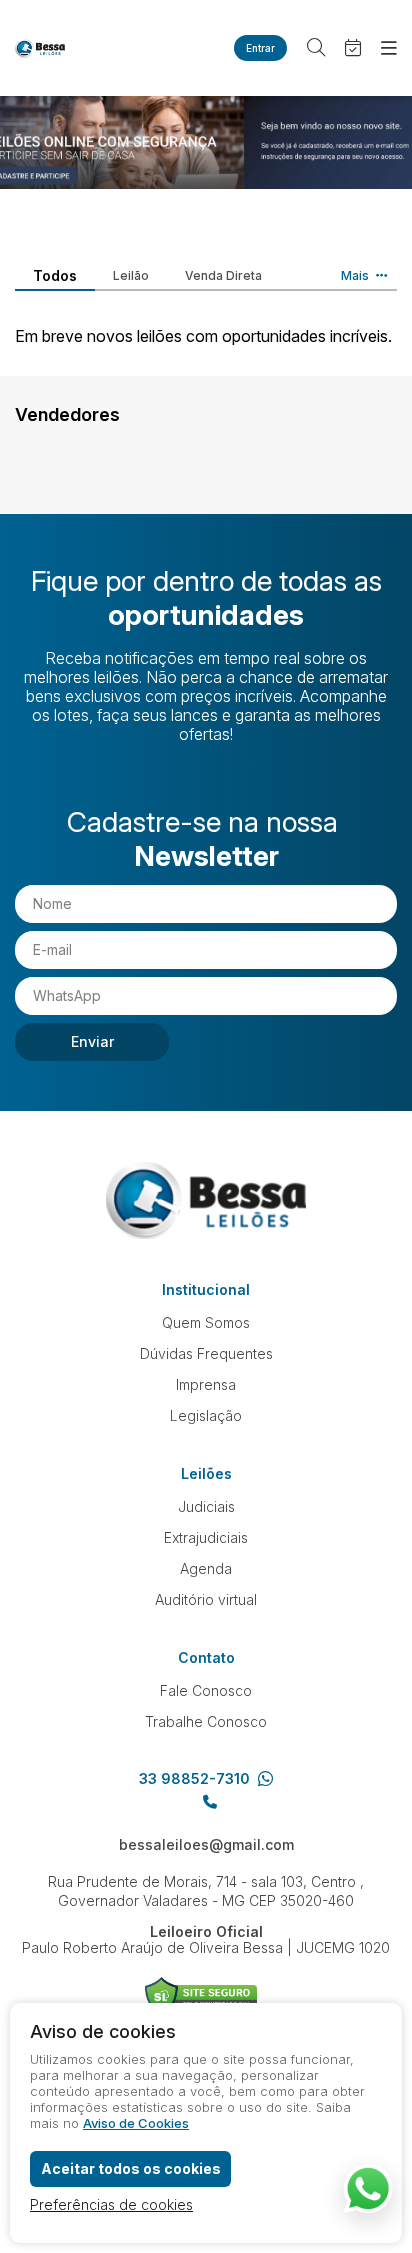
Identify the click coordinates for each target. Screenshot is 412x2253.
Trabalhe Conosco (206, 1721)
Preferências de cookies (111, 2204)
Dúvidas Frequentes (206, 1353)
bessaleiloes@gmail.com (206, 1845)
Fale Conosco (206, 1690)
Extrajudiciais (206, 1537)
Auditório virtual (206, 1599)
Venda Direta (223, 276)
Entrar (260, 48)
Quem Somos (206, 1322)
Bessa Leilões (40, 48)
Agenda (206, 1568)
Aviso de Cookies (136, 2123)
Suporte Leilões (201, 1996)
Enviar (92, 1041)
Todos (55, 276)
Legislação (206, 1415)
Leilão (131, 276)
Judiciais (206, 1506)
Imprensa (206, 1384)
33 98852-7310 (194, 1779)
